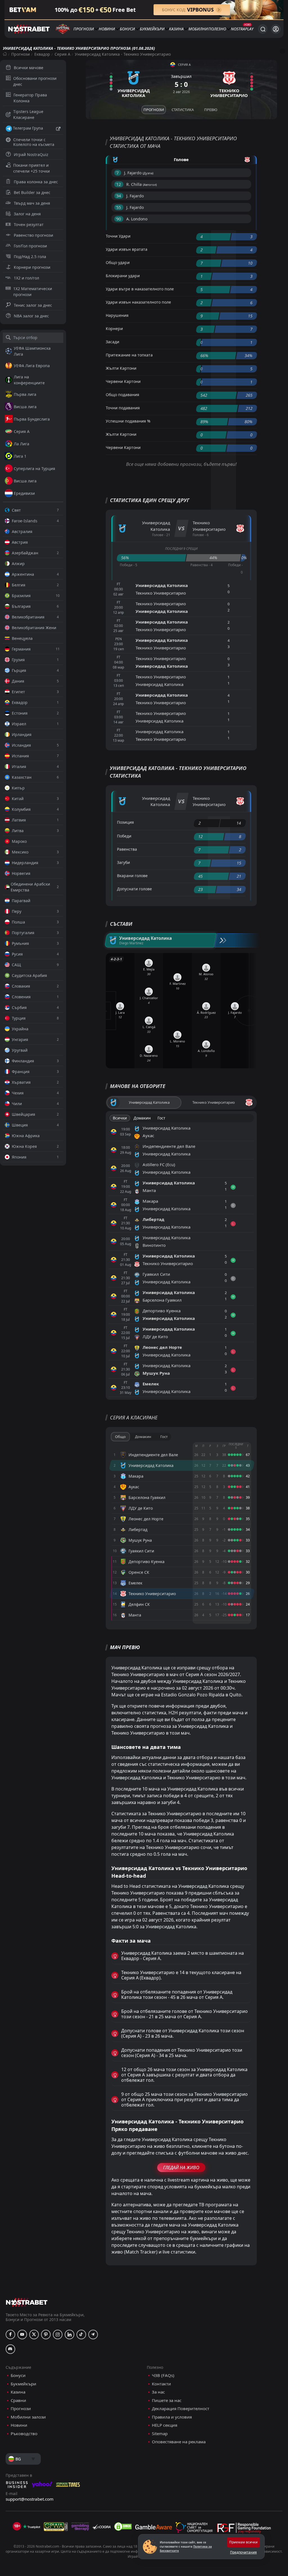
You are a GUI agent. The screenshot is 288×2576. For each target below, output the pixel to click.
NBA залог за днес (31, 316)
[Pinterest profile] (46, 2335)
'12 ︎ (119, 184)
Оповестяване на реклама (179, 2442)
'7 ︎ (118, 173)
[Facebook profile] (10, 2335)
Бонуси (127, 29)
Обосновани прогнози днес (35, 81)
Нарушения (117, 315)
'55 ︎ (119, 207)
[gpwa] (56, 2527)
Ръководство (24, 2434)
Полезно (217, 29)
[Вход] (276, 29)
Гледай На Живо (181, 2168)
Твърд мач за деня (32, 203)
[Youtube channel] (22, 2335)
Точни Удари (118, 236)
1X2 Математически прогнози (33, 292)
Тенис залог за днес (33, 305)
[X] (34, 2335)
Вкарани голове (132, 876)
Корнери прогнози (32, 267)
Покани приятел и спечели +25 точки (31, 168)
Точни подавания (123, 408)
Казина (176, 29)
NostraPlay (242, 29)
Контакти (161, 2384)
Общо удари (118, 262)
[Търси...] (263, 29)
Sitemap (160, 2434)
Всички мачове (29, 68)
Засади (112, 342)
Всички (120, 1118)
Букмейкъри (152, 29)
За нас (158, 2392)
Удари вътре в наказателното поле (140, 289)
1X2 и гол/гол (26, 278)
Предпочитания (243, 2552)
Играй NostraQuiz (31, 154)
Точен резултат (29, 224)
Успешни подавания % (128, 421)
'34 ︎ (119, 196)
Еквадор (42, 54)
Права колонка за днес (36, 182)
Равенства (127, 849)
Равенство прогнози (33, 235)
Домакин (142, 1118)
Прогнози (84, 29)
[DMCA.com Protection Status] (123, 2527)
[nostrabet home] (27, 2302)
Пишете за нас (167, 2400)
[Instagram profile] (58, 2335)
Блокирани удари (123, 276)
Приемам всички (243, 2542)
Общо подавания (122, 395)
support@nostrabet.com (30, 2499)
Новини (107, 29)
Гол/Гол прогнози (30, 246)
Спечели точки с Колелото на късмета (34, 142)
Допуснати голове (134, 889)
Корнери (114, 329)
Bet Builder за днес (32, 192)
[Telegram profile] (93, 2335)
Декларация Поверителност (181, 2409)
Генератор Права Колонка (30, 98)
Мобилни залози (28, 2417)
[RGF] (244, 2529)
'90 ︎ (119, 219)
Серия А (62, 54)
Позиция (125, 822)
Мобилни (198, 29)
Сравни (18, 2400)
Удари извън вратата (127, 249)
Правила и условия (172, 2417)
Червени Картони (123, 381)
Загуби (123, 862)
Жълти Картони (121, 368)
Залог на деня (27, 214)
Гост (161, 1118)
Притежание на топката (129, 355)
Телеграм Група (28, 128)
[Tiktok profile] (81, 2335)
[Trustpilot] (31, 2527)
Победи (124, 836)
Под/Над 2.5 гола (30, 257)
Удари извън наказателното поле (138, 302)
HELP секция (165, 2425)
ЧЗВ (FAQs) (163, 2375)
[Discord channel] (10, 2349)
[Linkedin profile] (69, 2335)
